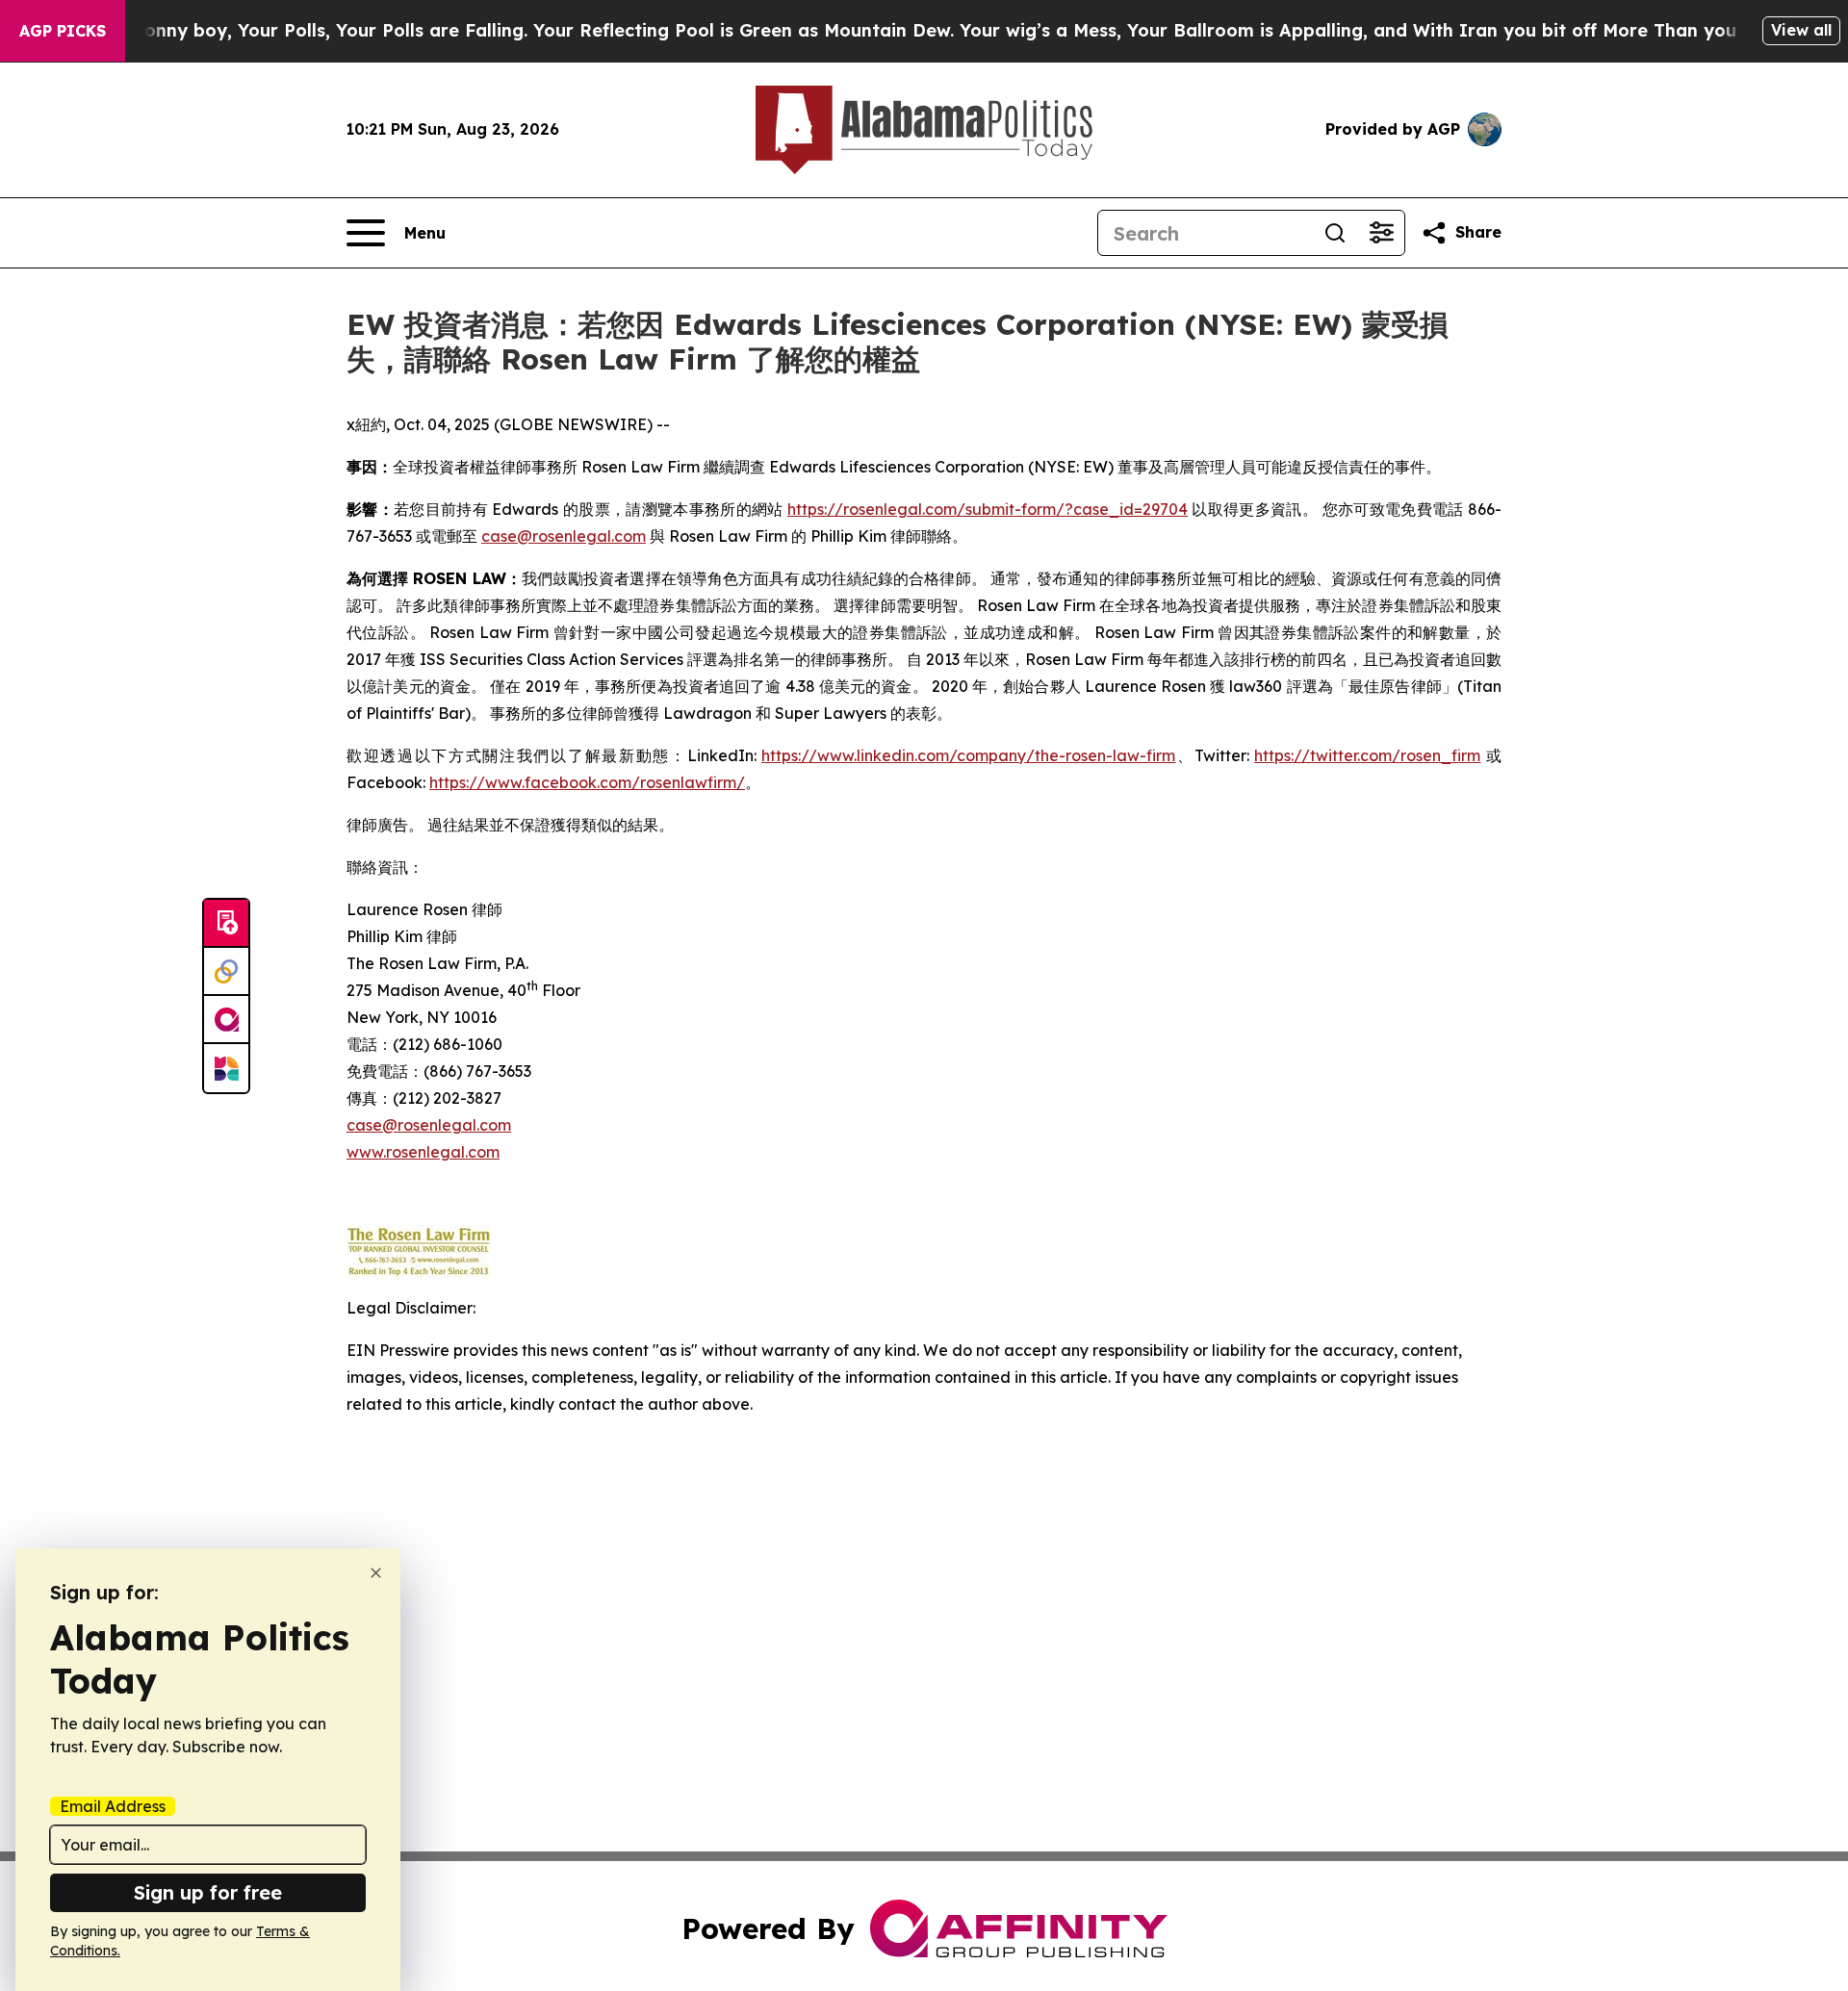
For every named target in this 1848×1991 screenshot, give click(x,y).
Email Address (113, 1806)
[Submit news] (226, 924)
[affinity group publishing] (226, 1020)
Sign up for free (208, 1892)
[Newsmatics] (226, 1068)
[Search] (1335, 233)
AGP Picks (63, 31)
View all (1801, 30)
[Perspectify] (226, 972)
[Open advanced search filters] (1381, 233)
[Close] (376, 1573)
